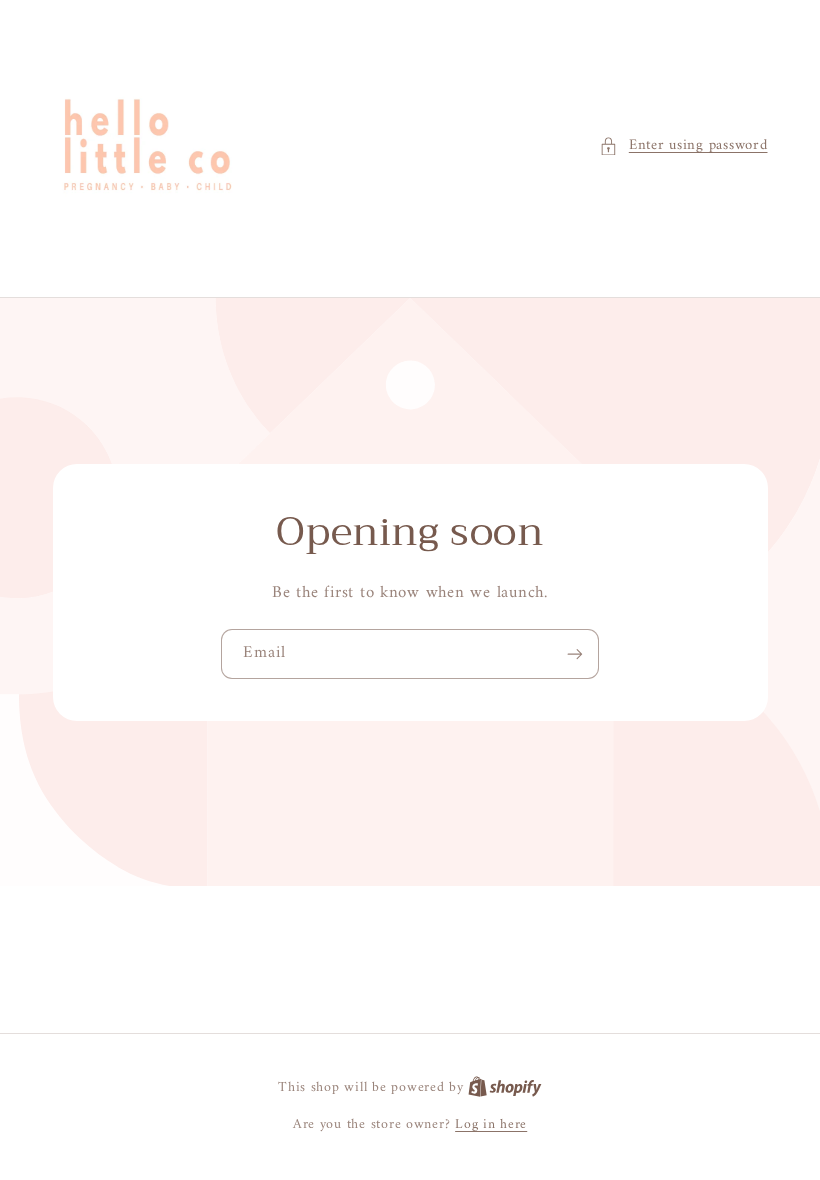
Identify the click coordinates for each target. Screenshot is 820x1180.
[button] (683, 146)
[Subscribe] (575, 653)
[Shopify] (505, 1088)
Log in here (491, 1125)
